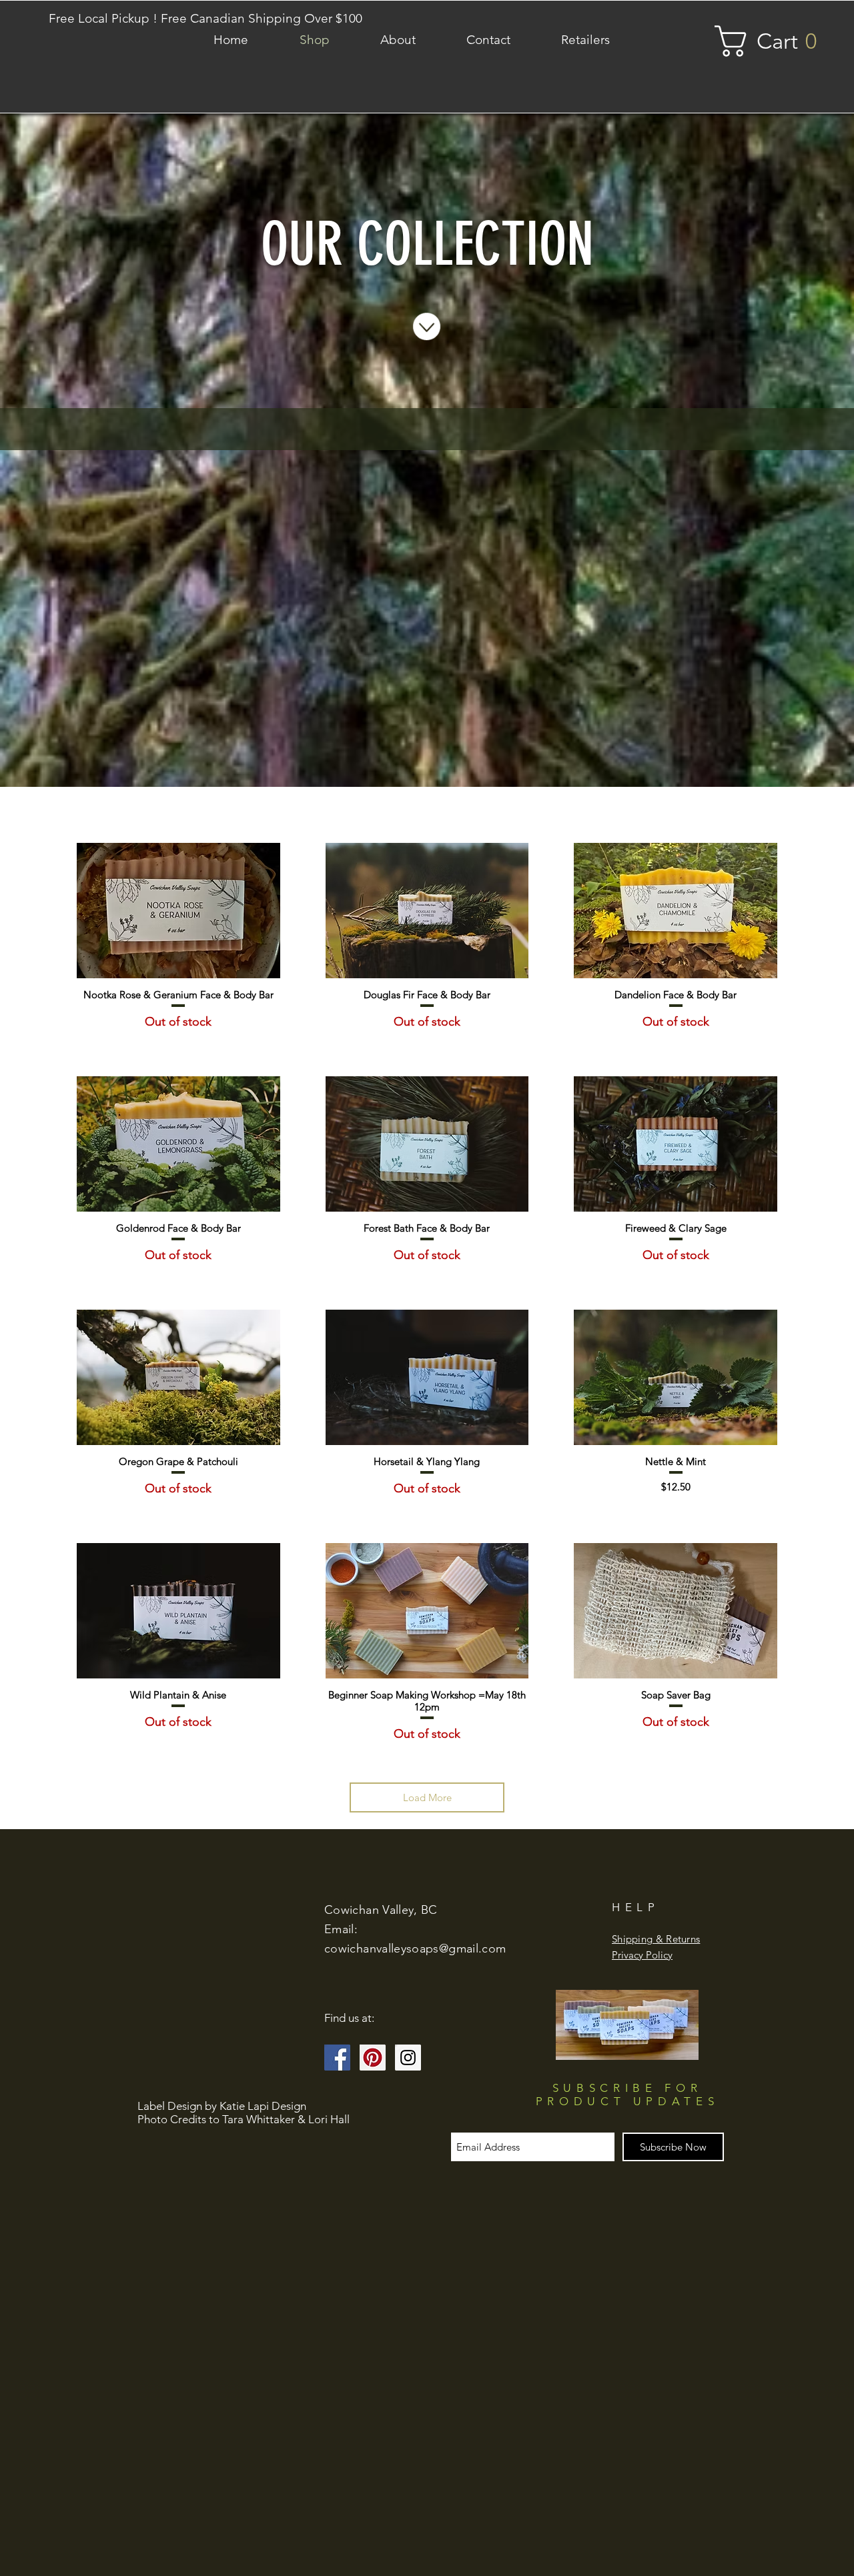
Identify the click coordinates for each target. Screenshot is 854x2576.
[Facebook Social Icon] (337, 2058)
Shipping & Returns (656, 1939)
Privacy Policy (642, 1955)
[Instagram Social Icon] (408, 2058)
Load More (427, 1797)
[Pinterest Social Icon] (373, 2058)
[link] (775, 41)
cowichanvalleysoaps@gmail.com (415, 1949)
